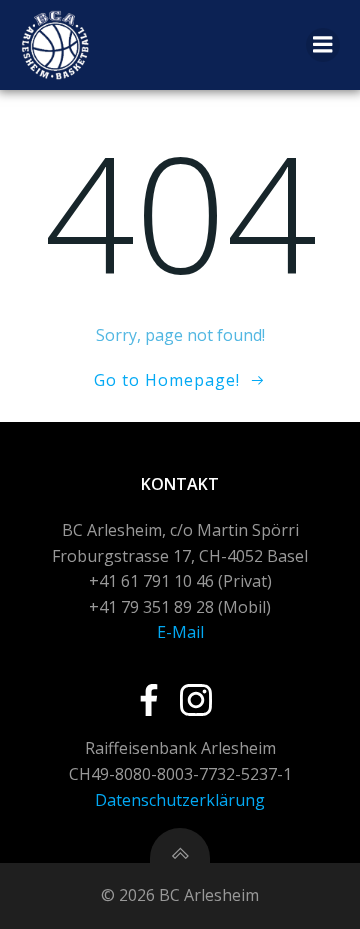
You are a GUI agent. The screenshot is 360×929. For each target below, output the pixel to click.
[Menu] (323, 45)
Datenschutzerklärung (180, 800)
